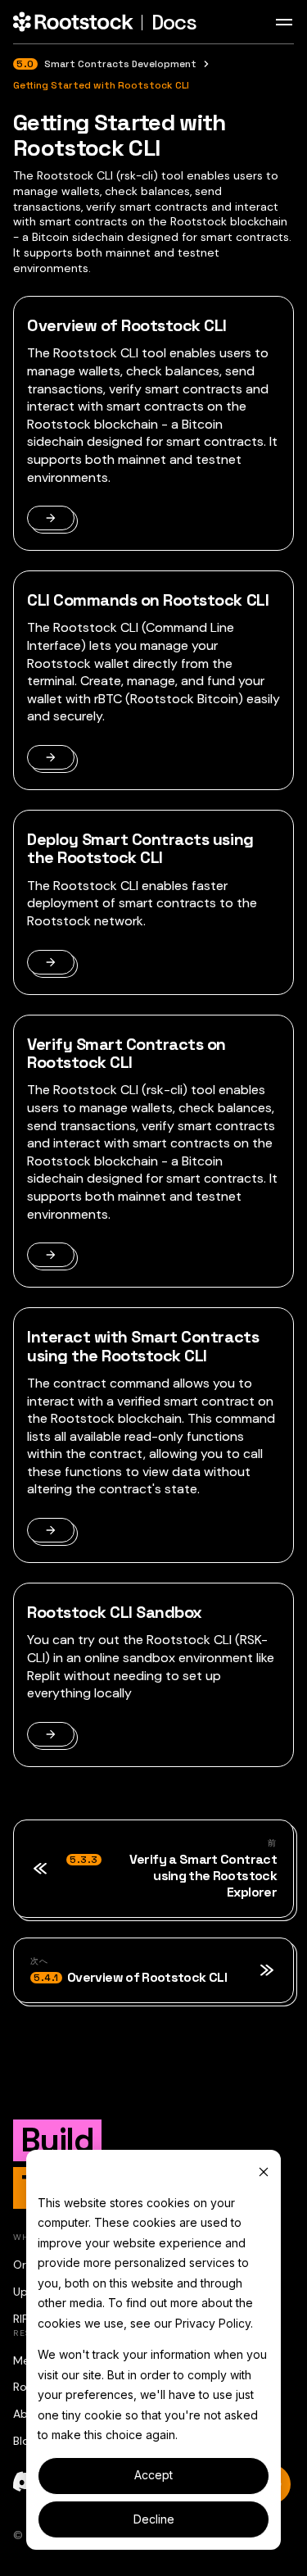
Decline (154, 2519)
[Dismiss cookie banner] (264, 2172)
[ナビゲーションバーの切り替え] (284, 22)
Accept (153, 2475)
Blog (25, 2441)
